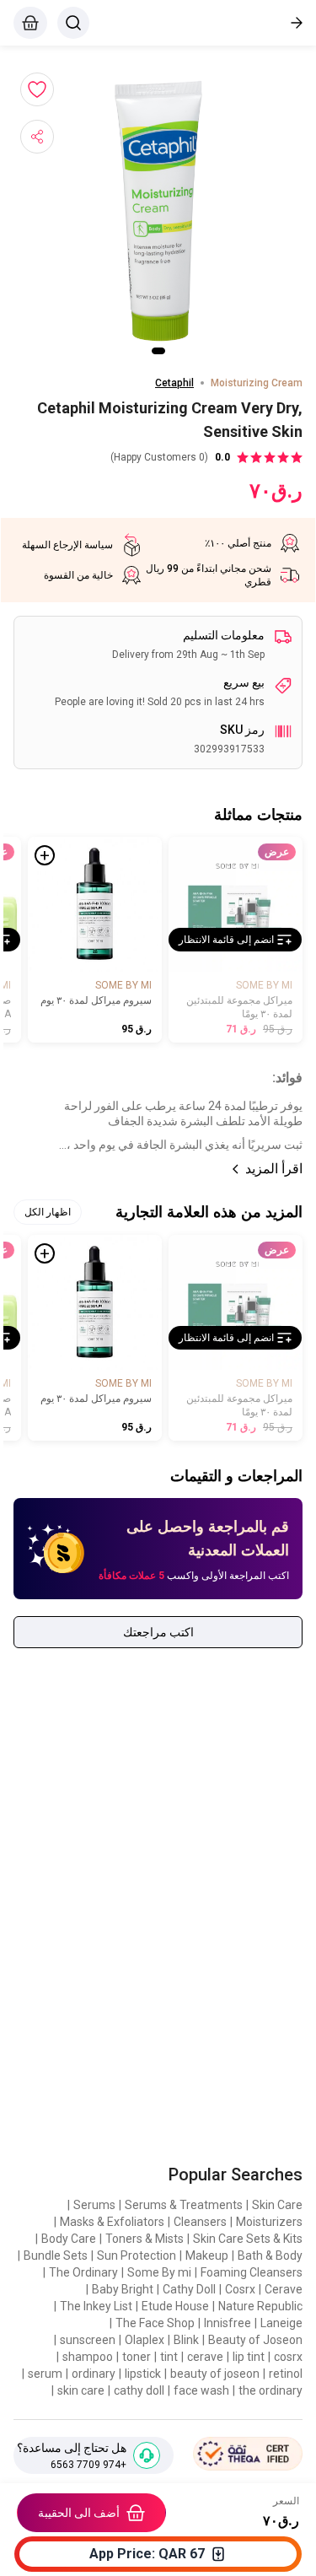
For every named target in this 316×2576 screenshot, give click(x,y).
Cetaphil (174, 383)
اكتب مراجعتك (158, 1632)
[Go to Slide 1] (158, 351)
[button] (158, 211)
